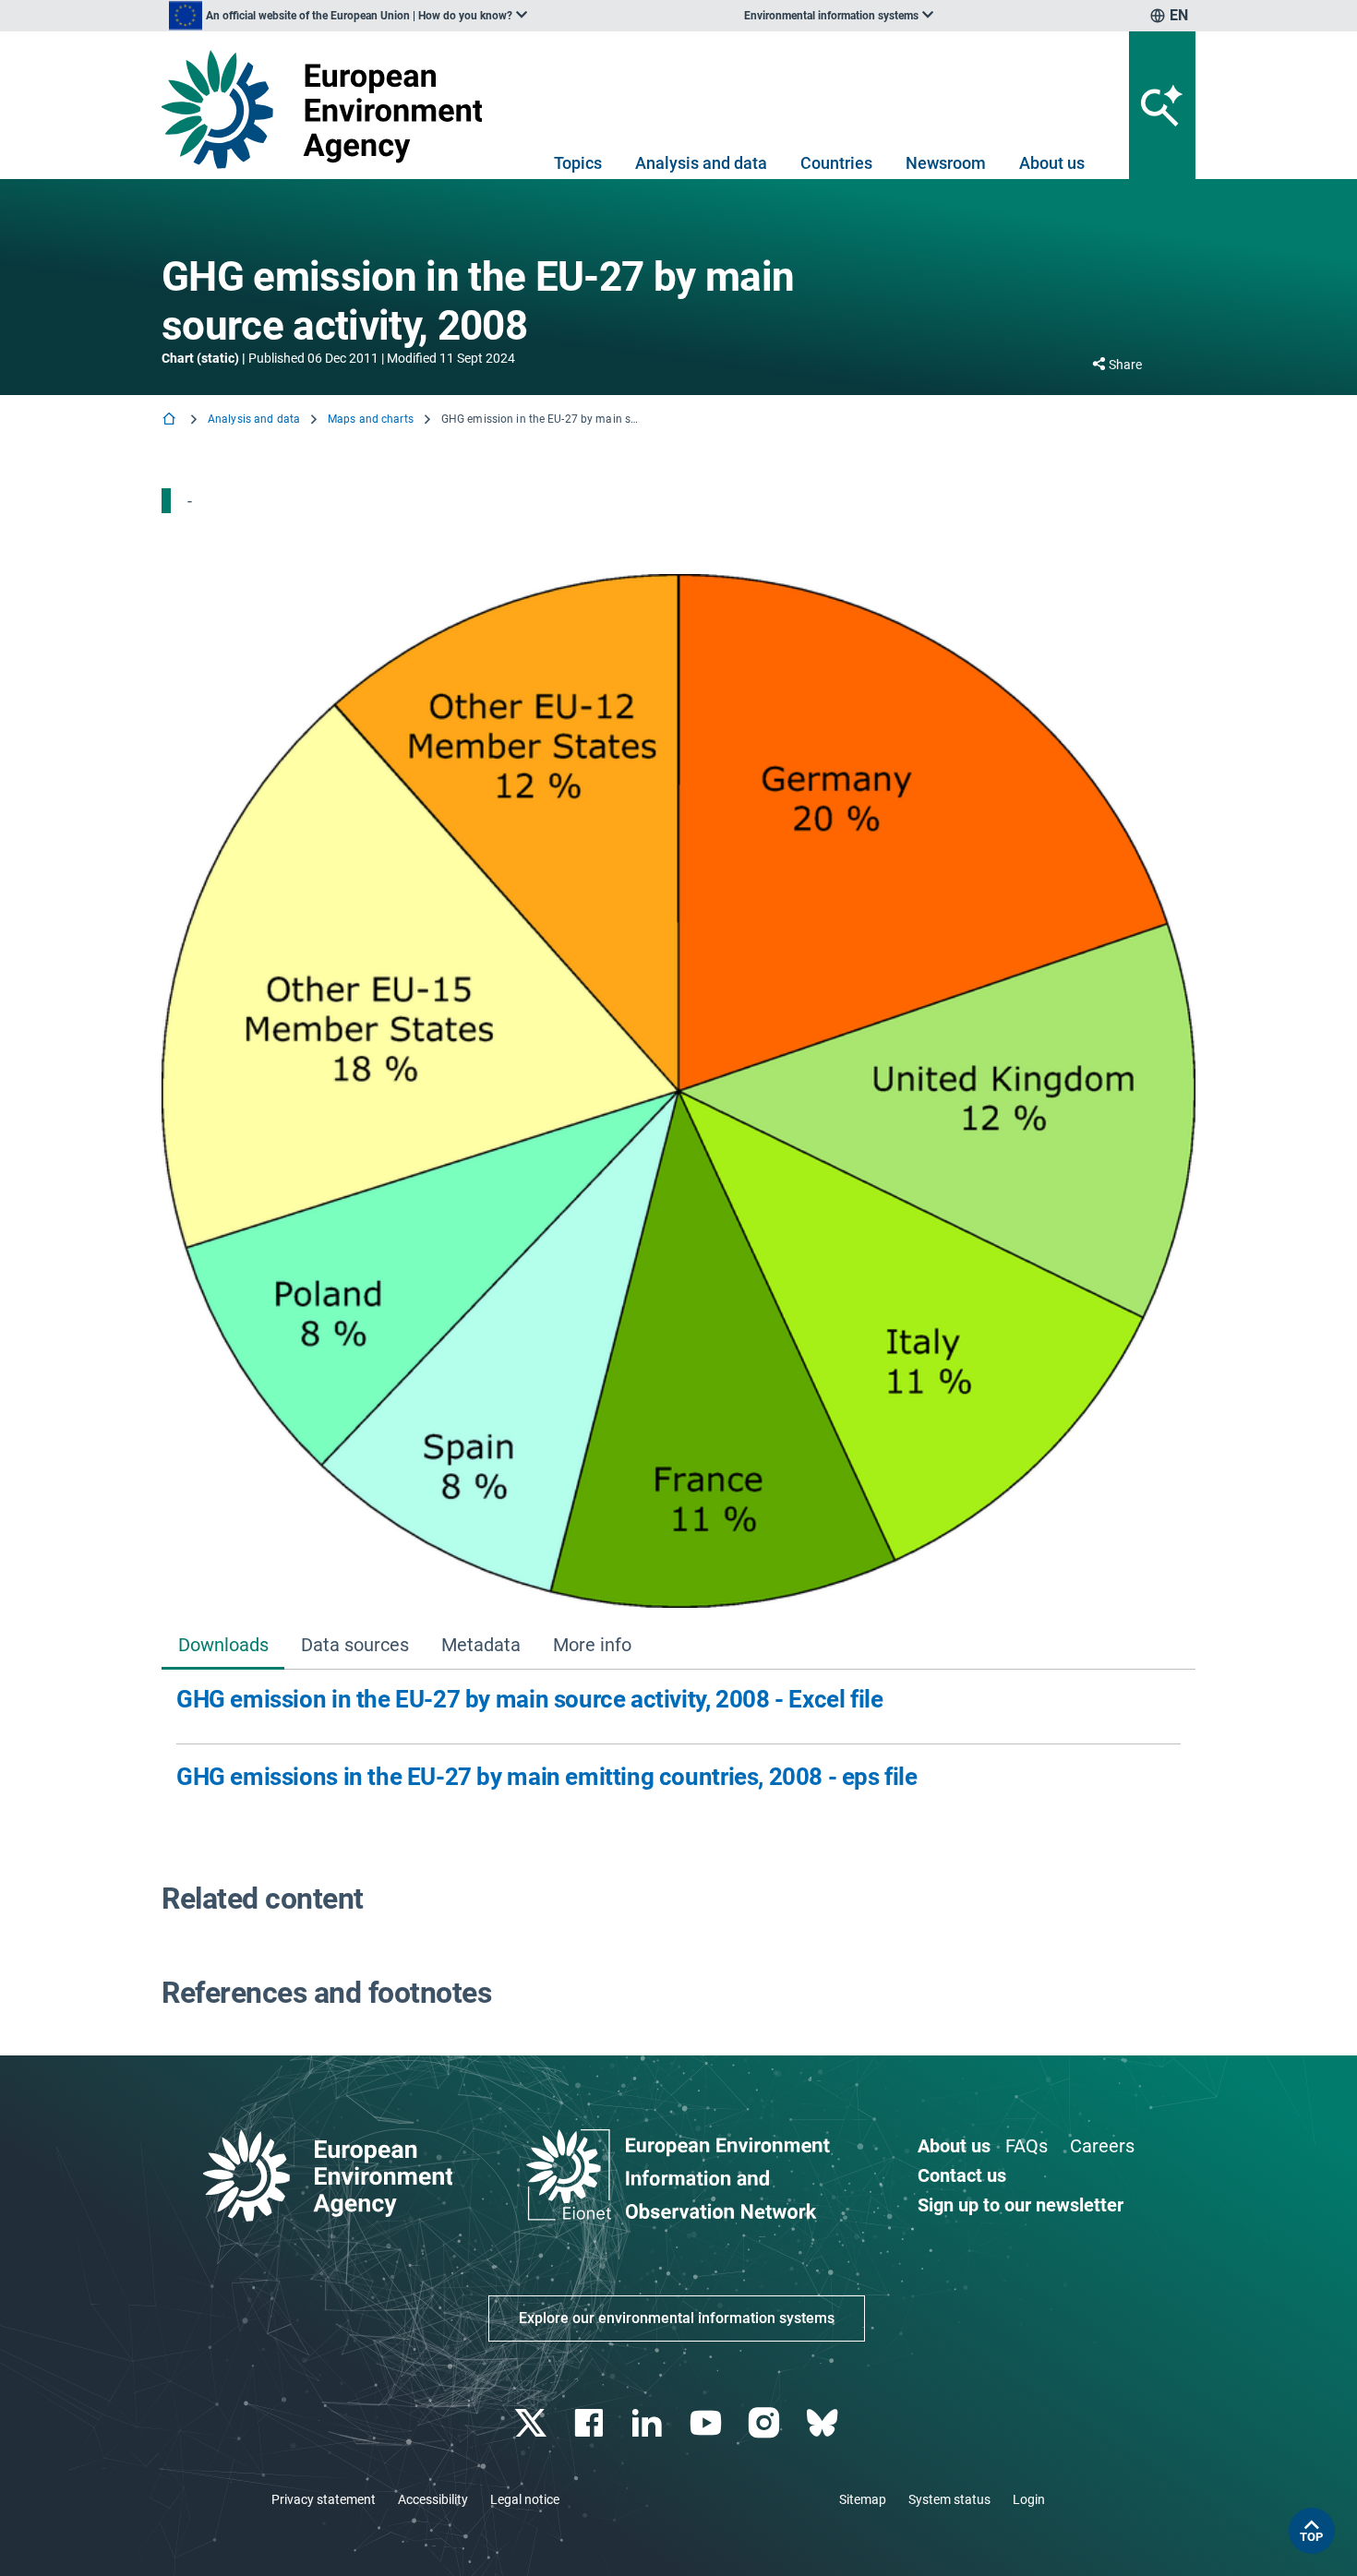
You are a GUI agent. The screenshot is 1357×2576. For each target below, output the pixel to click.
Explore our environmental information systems (677, 2318)
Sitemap (863, 2499)
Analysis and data (701, 163)
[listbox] (348, 16)
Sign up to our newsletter (1021, 2205)
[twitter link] (532, 2423)
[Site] (329, 109)
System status (949, 2499)
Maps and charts (371, 419)
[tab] (223, 1646)
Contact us (962, 2175)
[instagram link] (766, 2423)
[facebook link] (591, 2423)
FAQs (1027, 2146)
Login (1029, 2499)
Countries (836, 163)
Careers (1102, 2146)
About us (1052, 163)
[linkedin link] (649, 2423)
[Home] (171, 420)
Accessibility (433, 2499)
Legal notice (525, 2499)
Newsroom (946, 163)
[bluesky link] (824, 2423)
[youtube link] (708, 2423)
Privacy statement (324, 2499)
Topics (578, 163)
